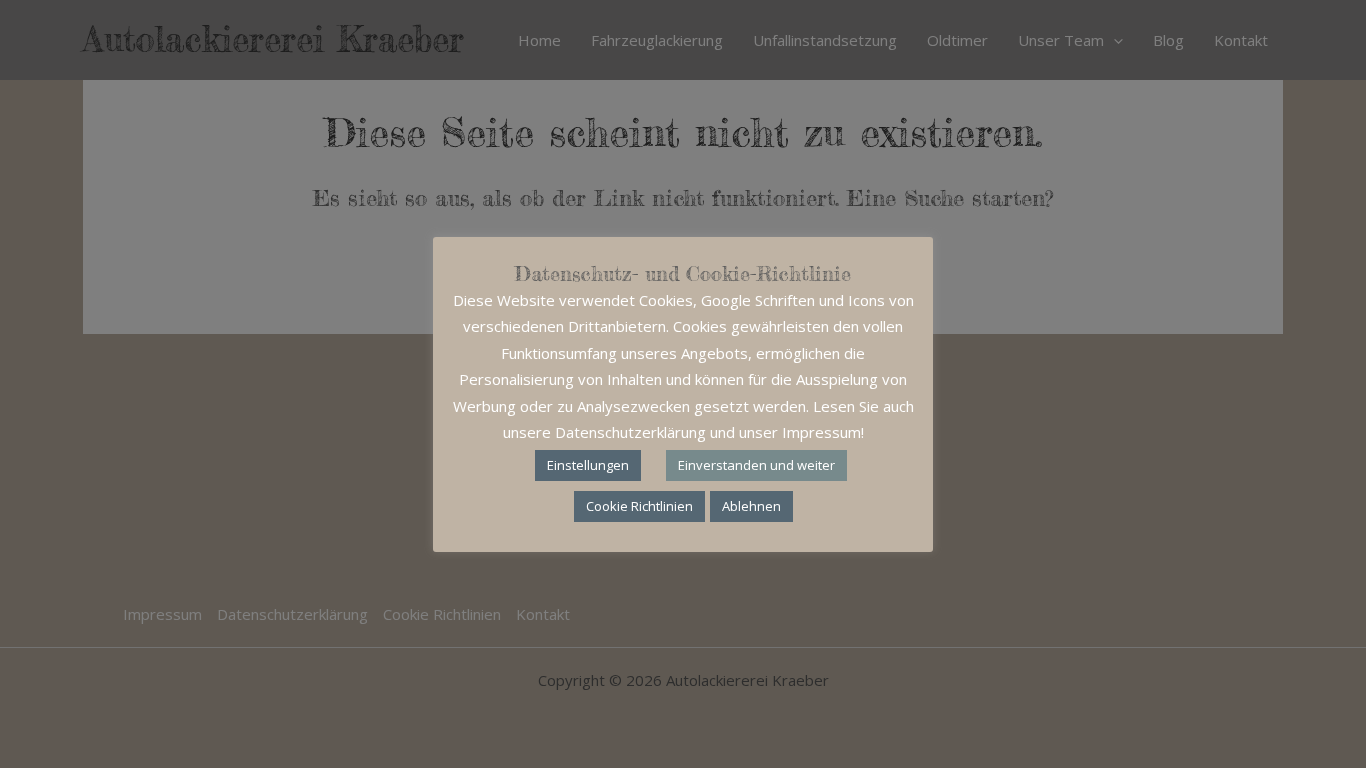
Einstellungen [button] (588, 465)
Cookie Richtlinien (639, 506)
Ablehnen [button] (751, 506)
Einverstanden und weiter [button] (756, 465)
